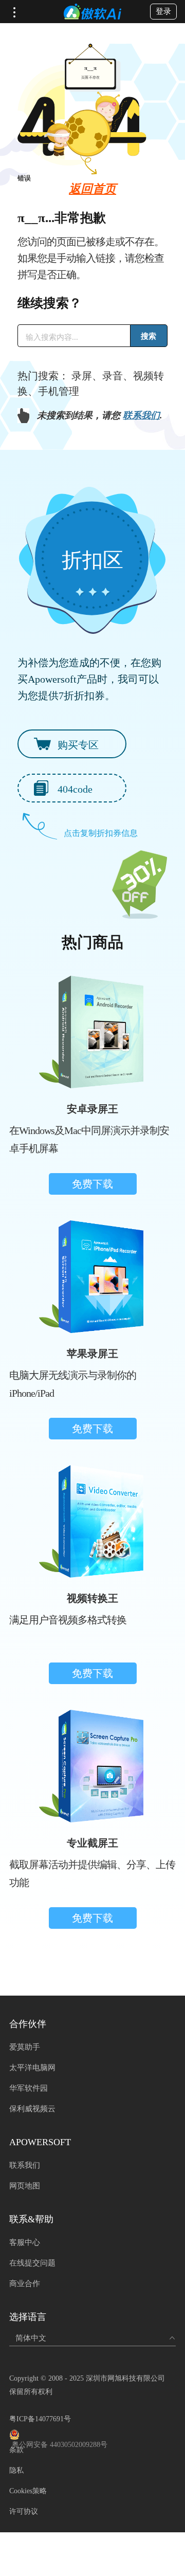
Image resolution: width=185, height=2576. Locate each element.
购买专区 (78, 745)
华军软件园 (29, 2088)
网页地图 (25, 2186)
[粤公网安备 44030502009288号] (92, 2435)
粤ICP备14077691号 (40, 2419)
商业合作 (25, 2283)
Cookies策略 (28, 2491)
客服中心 (25, 2242)
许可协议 (24, 2511)
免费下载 (92, 1184)
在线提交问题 (32, 2263)
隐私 (16, 2470)
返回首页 (92, 189)
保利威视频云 (32, 2109)
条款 (16, 2450)
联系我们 (141, 415)
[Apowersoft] (92, 12)
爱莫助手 (25, 2047)
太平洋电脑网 (32, 2068)
